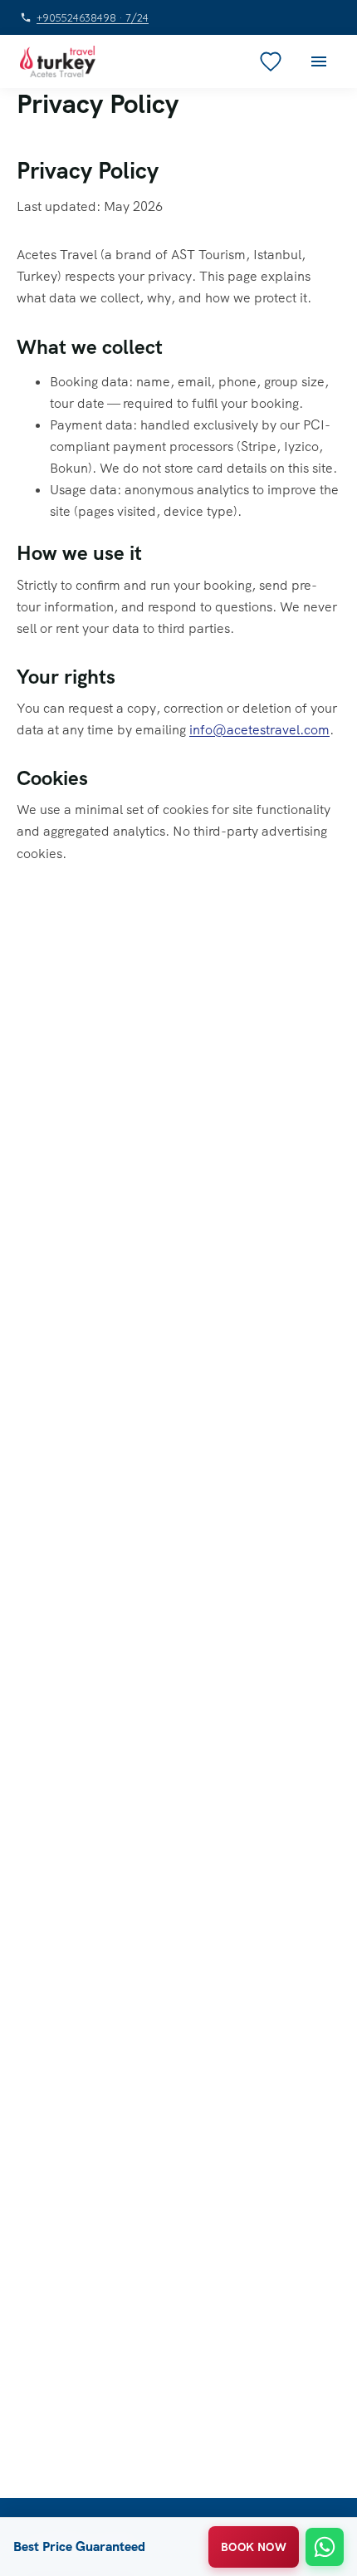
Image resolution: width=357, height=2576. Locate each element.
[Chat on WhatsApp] (325, 2547)
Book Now (254, 2547)
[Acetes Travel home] (58, 61)
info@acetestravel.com (259, 730)
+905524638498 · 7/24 (93, 18)
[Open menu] (319, 61)
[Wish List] (271, 61)
